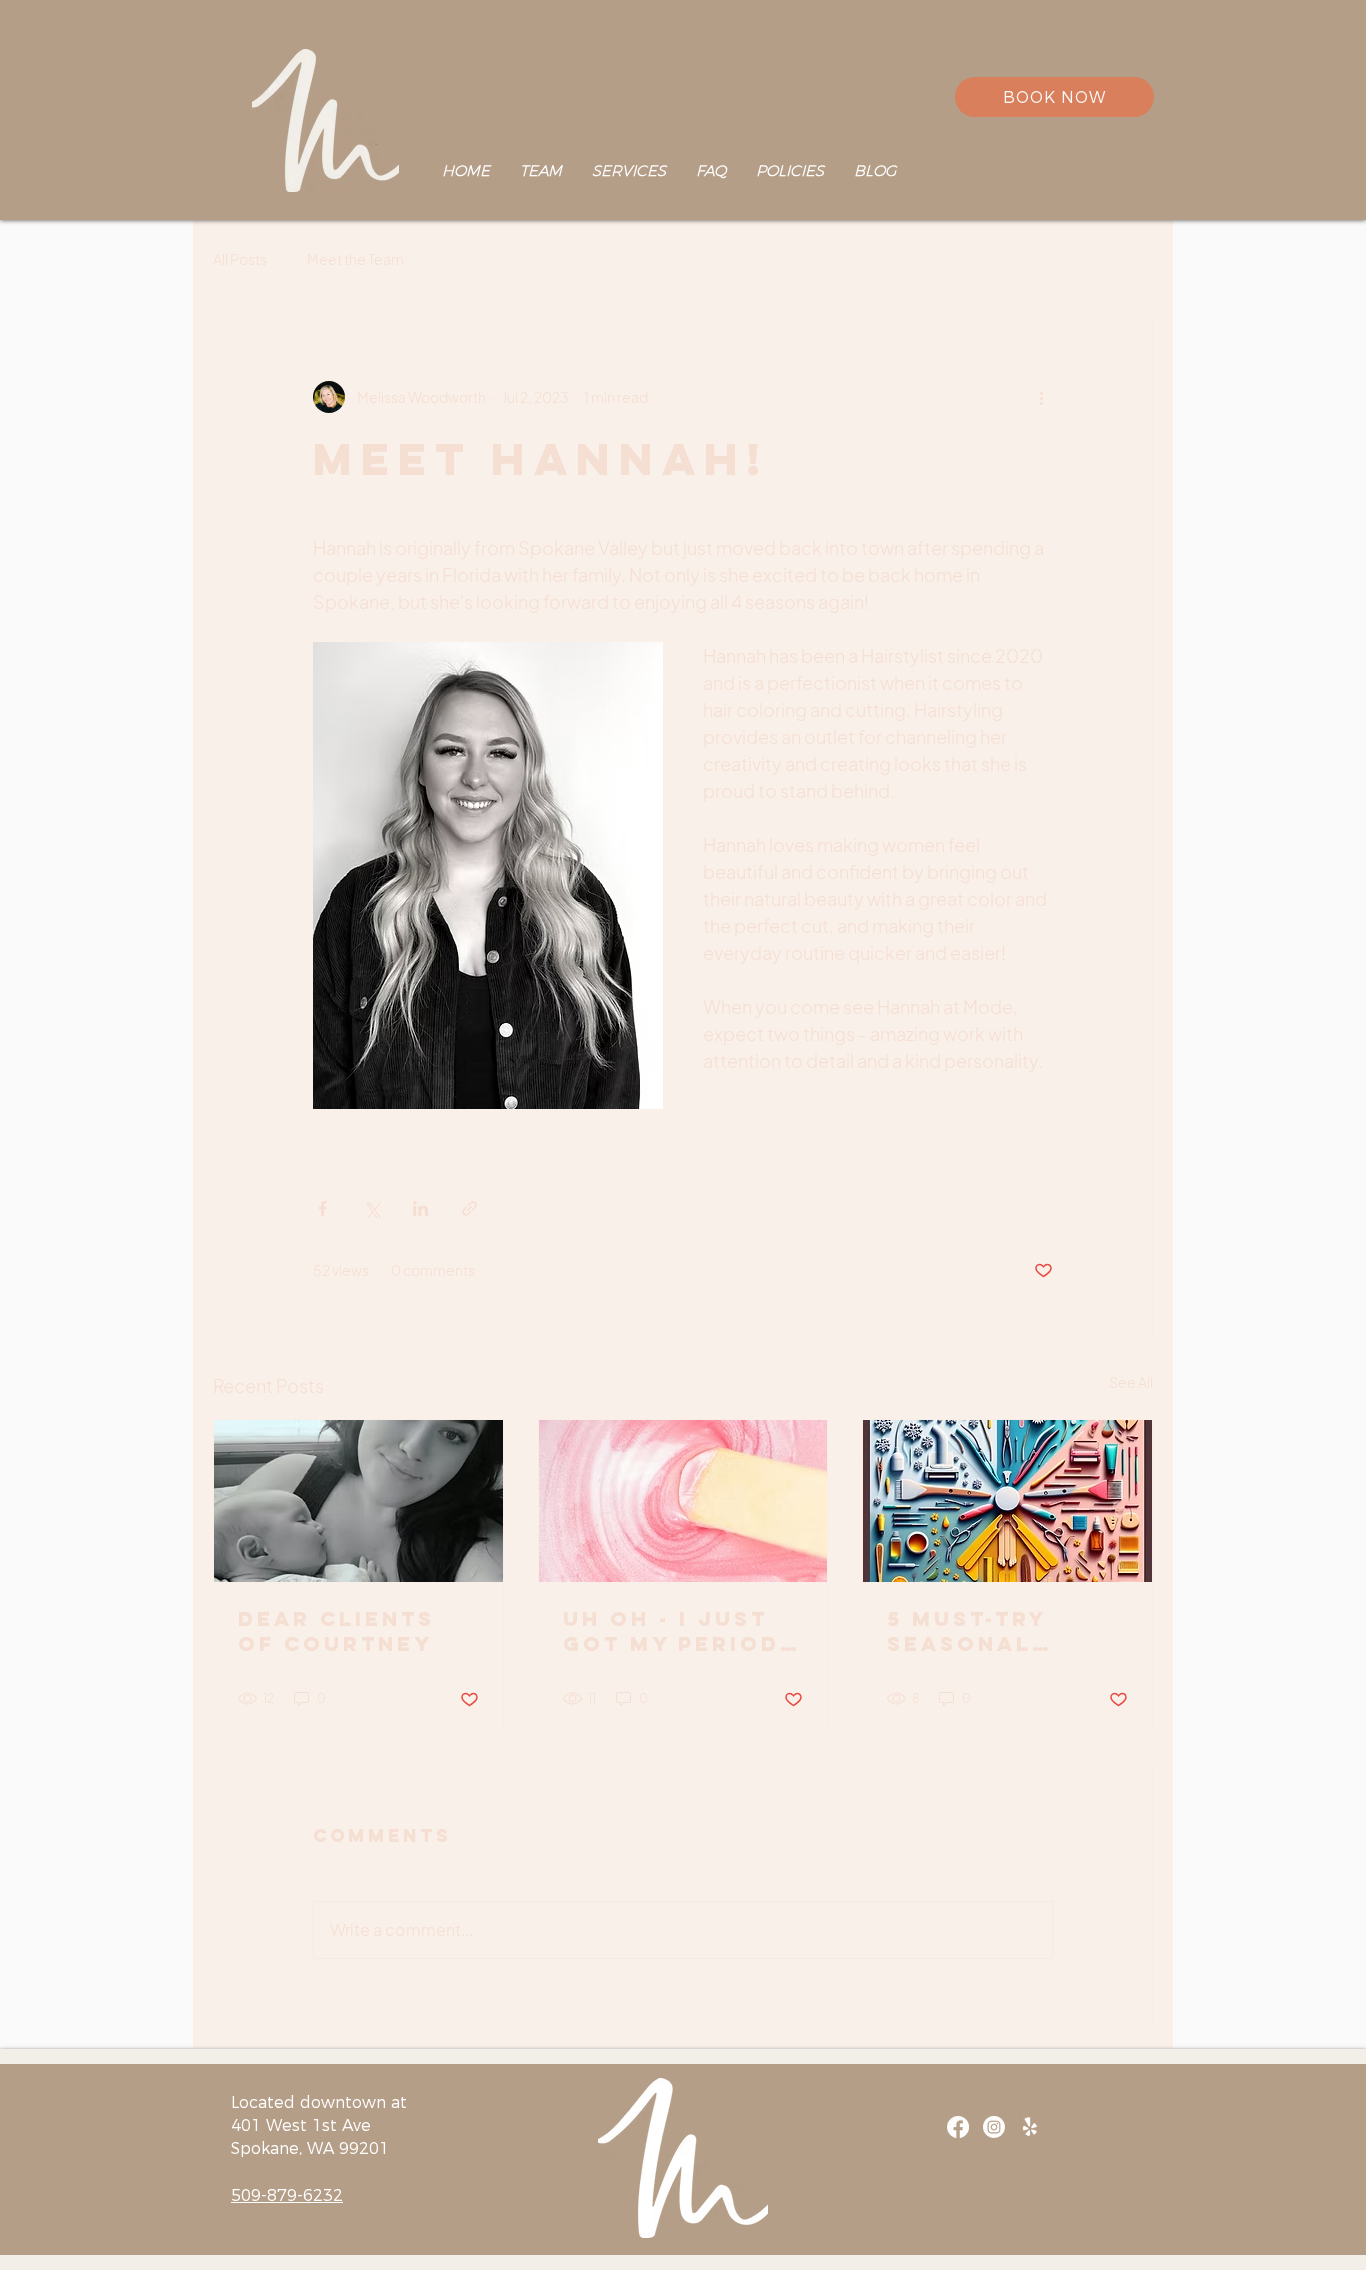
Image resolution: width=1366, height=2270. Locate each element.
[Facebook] (958, 2127)
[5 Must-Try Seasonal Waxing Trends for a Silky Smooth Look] (1007, 1501)
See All (1131, 1382)
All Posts (240, 259)
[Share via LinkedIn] (420, 1208)
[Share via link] (469, 1208)
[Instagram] (994, 2127)
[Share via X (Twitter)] (371, 1208)
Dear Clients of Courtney (336, 1631)
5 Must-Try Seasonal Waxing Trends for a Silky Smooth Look (999, 1631)
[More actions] (1041, 397)
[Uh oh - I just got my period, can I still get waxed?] (683, 1501)
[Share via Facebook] (322, 1208)
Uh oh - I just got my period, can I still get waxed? (677, 1631)
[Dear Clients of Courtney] (358, 1501)
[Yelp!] (1030, 2127)
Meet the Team (355, 259)
